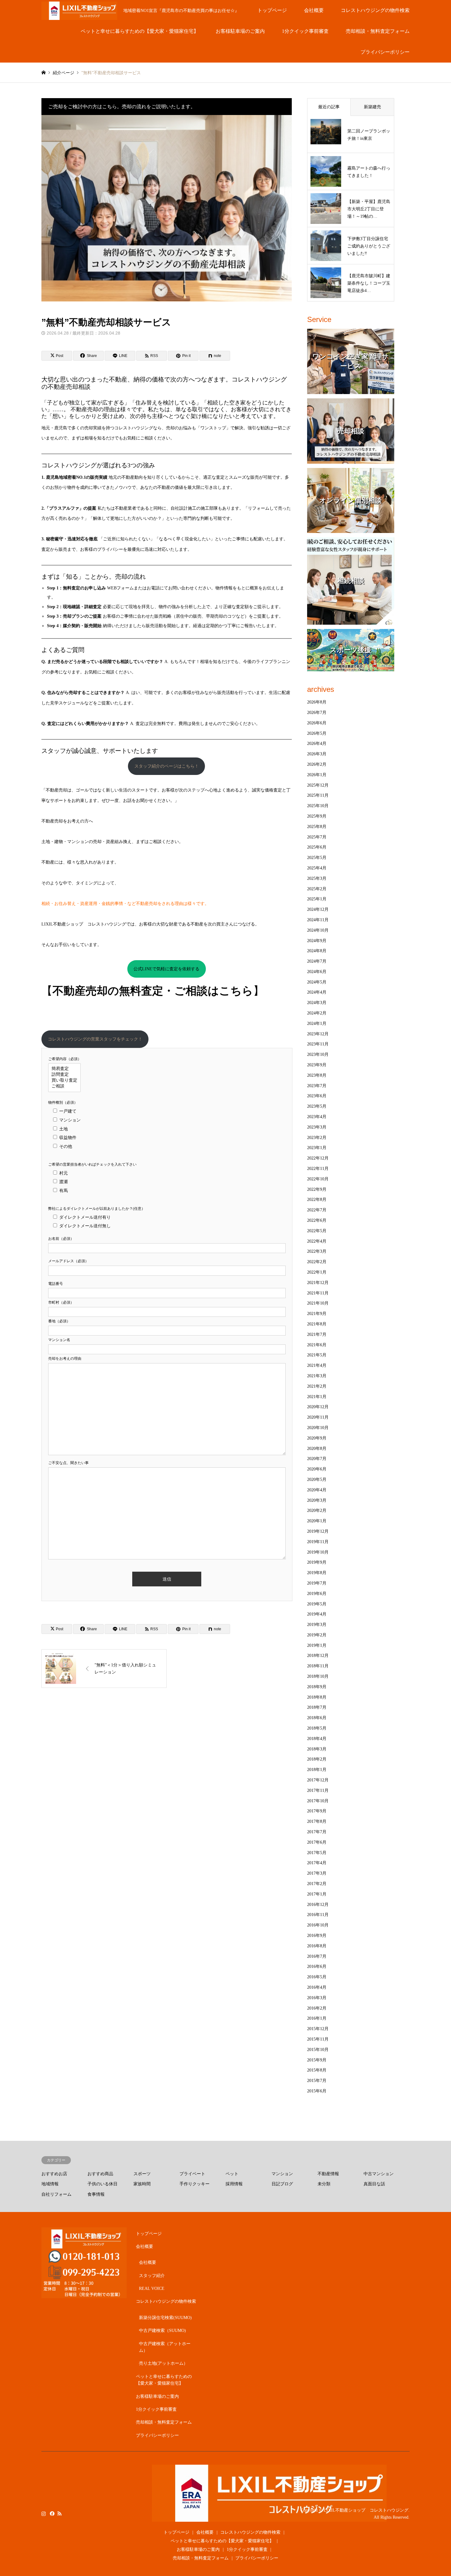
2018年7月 (317, 1707)
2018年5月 (317, 1728)
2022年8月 (317, 1200)
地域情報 (50, 2184)
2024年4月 (317, 992)
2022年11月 (318, 1169)
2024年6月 (317, 972)
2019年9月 (317, 1562)
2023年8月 (317, 1075)
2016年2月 (317, 2008)
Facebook (52, 2513)
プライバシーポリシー (385, 52)
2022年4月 (317, 1241)
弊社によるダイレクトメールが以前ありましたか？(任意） (97, 1209)
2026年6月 (317, 723)
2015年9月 (317, 2060)
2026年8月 (317, 702)
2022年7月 (317, 1210)
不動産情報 (328, 2174)
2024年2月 (317, 1013)
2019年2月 (317, 1635)
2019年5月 (317, 1604)
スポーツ (142, 2174)
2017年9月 (317, 1811)
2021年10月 (318, 1303)
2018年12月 (318, 1656)
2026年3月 (317, 754)
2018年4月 (317, 1739)
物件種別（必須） (63, 1102)
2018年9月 (317, 1687)
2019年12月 (318, 1531)
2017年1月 (317, 1894)
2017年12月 (318, 1780)
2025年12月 (318, 785)
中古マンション (379, 2174)
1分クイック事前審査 (305, 31)
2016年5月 (317, 1977)
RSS (60, 2513)
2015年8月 (317, 2070)
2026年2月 (317, 764)
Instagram (44, 2513)
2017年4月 (317, 1863)
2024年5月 (317, 982)
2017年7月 (317, 1832)
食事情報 (96, 2194)
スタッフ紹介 (152, 2276)
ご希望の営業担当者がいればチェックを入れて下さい (92, 1164)
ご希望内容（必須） (65, 1059)
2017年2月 (317, 1884)
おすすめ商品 (100, 2174)
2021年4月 (317, 1365)
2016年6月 (317, 1966)
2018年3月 (317, 1749)
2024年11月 (318, 920)
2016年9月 (317, 1936)
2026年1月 (317, 775)
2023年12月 (318, 1034)
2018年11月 (318, 1666)
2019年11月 (318, 1542)
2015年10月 (318, 2050)
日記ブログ (282, 2184)
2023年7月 (317, 1086)
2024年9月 (317, 941)
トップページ (272, 10)
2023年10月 (318, 1054)
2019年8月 (317, 1573)
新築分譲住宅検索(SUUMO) (165, 2318)
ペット (232, 2174)
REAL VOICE (152, 2288)
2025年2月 (317, 889)
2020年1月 (317, 1521)
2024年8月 (317, 951)
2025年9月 (317, 816)
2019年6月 (317, 1594)
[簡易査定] (64, 1069)
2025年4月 (317, 868)
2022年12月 (318, 1158)
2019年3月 (317, 1625)
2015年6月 (317, 2091)
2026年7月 (317, 713)
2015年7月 (317, 2081)
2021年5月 (317, 1355)
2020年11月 (318, 1417)
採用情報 (234, 2184)
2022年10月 (318, 1179)
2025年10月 (318, 806)
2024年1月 (317, 1023)
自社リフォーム (56, 2194)
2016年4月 (317, 1987)
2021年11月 (318, 1293)
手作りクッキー (195, 2184)
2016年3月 (317, 1998)
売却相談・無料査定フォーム (378, 31)
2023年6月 (317, 1096)
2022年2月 (317, 1262)
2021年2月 (317, 1386)
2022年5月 (317, 1231)
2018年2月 (317, 1759)
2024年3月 (317, 1003)
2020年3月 (317, 1500)
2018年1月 (317, 1770)
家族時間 (142, 2184)
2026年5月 (317, 733)
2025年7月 (317, 837)
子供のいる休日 (102, 2184)
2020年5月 (317, 1480)
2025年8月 (317, 827)
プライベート (192, 2174)
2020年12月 (318, 1407)
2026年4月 (317, 744)
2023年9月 (317, 1065)
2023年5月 (317, 1106)
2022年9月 (317, 1189)
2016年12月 (318, 1905)
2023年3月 (317, 1127)
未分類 (324, 2184)
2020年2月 (317, 1510)
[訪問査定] (64, 1075)
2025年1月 (317, 899)
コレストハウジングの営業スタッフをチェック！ (95, 1039)
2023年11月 (318, 1044)
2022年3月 (317, 1251)
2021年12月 (318, 1283)
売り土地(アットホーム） (163, 2363)
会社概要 (314, 10)
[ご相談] (64, 1086)
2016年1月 (317, 2018)
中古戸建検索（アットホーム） (165, 2347)
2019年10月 (318, 1552)
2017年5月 (317, 1853)
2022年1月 (317, 1272)
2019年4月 (317, 1614)
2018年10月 (318, 1676)
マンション (282, 2174)
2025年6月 (317, 847)
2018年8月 (317, 1697)
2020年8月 (317, 1449)
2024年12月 (318, 909)
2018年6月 (317, 1718)
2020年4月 (317, 1490)
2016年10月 (318, 1925)
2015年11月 (318, 2039)
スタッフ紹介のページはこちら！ (167, 766)
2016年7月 (317, 1956)
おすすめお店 (54, 2174)
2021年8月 (317, 1324)
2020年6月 (317, 1469)
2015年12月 (318, 2029)
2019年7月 (317, 1583)
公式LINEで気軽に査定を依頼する (166, 969)
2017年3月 (317, 1873)
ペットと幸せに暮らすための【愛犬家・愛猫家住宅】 (140, 31)
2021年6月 (317, 1345)
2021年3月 (317, 1376)
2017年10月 (318, 1801)
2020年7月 (317, 1459)
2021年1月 (317, 1397)
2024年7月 (317, 961)
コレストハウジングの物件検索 (375, 10)
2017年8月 (317, 1821)
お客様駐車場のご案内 (240, 31)
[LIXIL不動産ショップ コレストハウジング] (269, 2518)
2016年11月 (318, 1915)
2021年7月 (317, 1334)
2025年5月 (317, 858)
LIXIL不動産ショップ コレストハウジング (366, 2510)
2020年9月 (317, 1438)
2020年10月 (318, 1428)
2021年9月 (317, 1314)
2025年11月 (318, 795)
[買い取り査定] (64, 1081)
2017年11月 (318, 1790)
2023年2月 (317, 1138)
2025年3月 (317, 878)
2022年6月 (317, 1220)
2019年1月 (317, 1645)
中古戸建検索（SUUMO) (162, 2331)
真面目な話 (374, 2184)
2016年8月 (317, 1946)
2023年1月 (317, 1148)
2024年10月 (318, 930)
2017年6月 (317, 1842)
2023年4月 (317, 1117)
